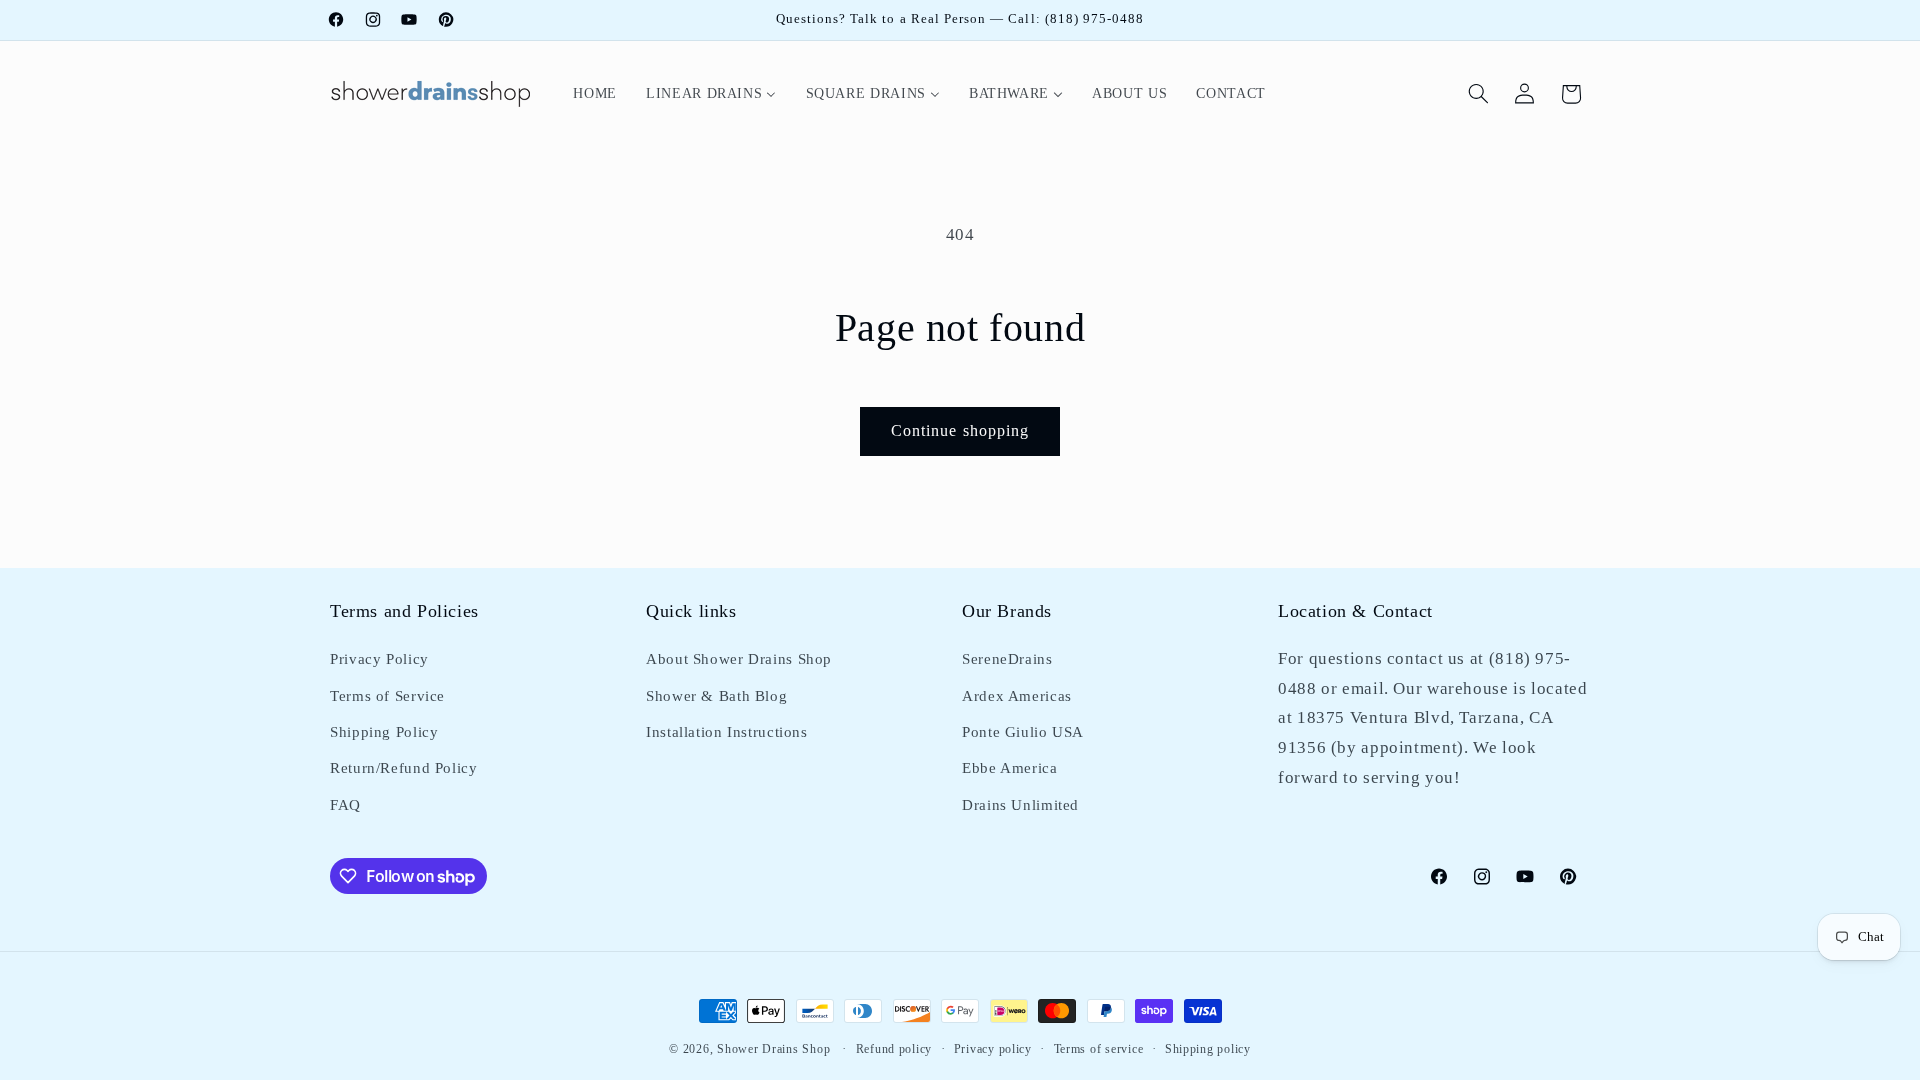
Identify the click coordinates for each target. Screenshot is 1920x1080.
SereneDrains (1007, 659)
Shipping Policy (384, 732)
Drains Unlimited (1020, 805)
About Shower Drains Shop (739, 659)
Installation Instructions (727, 732)
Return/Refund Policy (404, 768)
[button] (1479, 94)
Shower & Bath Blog (716, 696)
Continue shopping (960, 430)
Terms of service (1099, 1049)
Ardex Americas (1017, 696)
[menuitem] (595, 93)
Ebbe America (1010, 768)
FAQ (345, 805)
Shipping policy (1208, 1049)
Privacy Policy (379, 659)
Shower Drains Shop (773, 1049)
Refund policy (894, 1049)
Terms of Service (387, 696)
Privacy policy (993, 1049)
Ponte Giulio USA (1023, 732)
